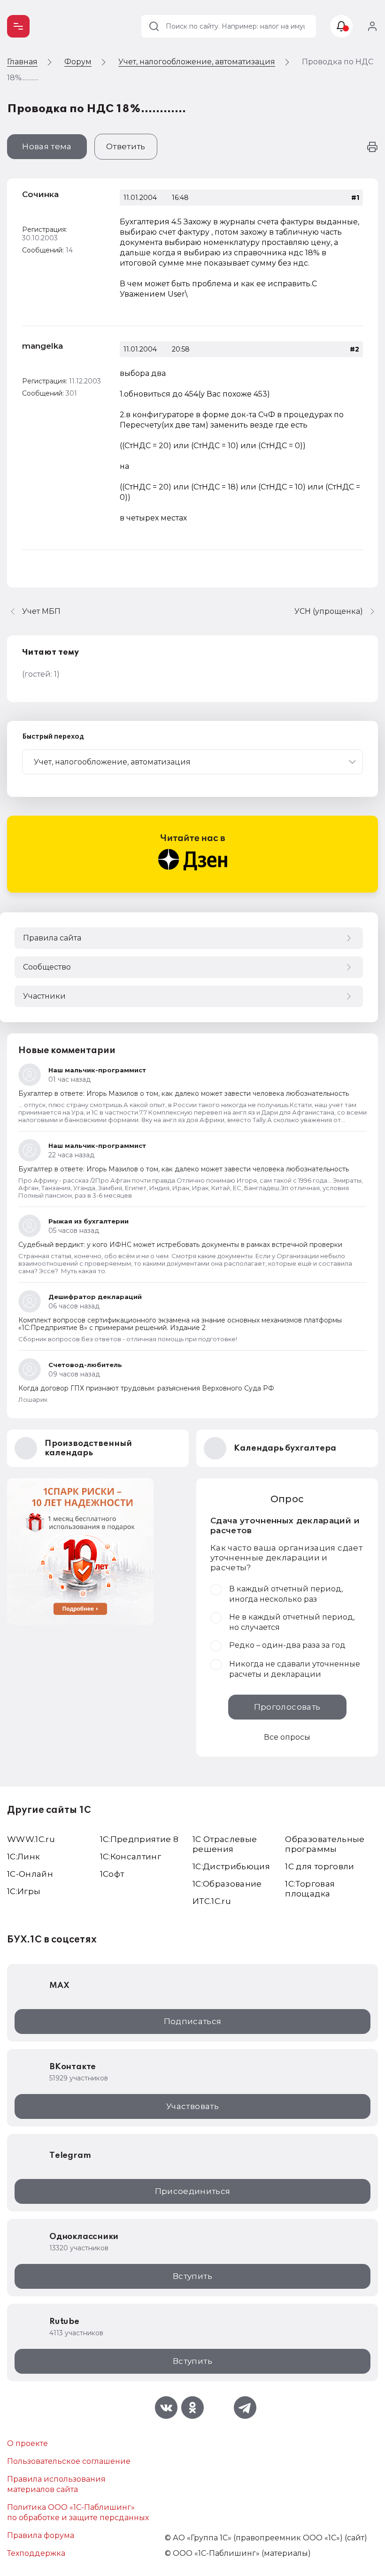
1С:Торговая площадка (310, 1889)
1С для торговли (320, 1866)
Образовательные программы (325, 1844)
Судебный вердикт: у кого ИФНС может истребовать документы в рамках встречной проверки (180, 1245)
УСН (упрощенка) (329, 611)
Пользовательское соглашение (69, 2461)
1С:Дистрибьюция (231, 1866)
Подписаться (193, 2021)
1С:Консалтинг (131, 1857)
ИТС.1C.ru (212, 1901)
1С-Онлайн (30, 1874)
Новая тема (47, 146)
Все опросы (287, 1737)
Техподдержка (36, 2553)
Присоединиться (193, 2191)
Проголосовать (287, 1707)
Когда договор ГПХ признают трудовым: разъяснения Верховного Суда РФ (146, 1388)
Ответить (126, 146)
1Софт (112, 1874)
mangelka (42, 346)
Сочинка (40, 194)
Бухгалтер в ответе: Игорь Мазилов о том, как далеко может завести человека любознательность (184, 1093)
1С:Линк (23, 1857)
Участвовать (192, 2106)
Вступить (192, 2276)
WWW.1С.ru (31, 1839)
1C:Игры (24, 1891)
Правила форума (41, 2535)
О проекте (27, 2443)
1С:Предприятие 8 (139, 1839)
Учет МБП (41, 611)
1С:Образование (227, 1884)
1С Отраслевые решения (225, 1844)
